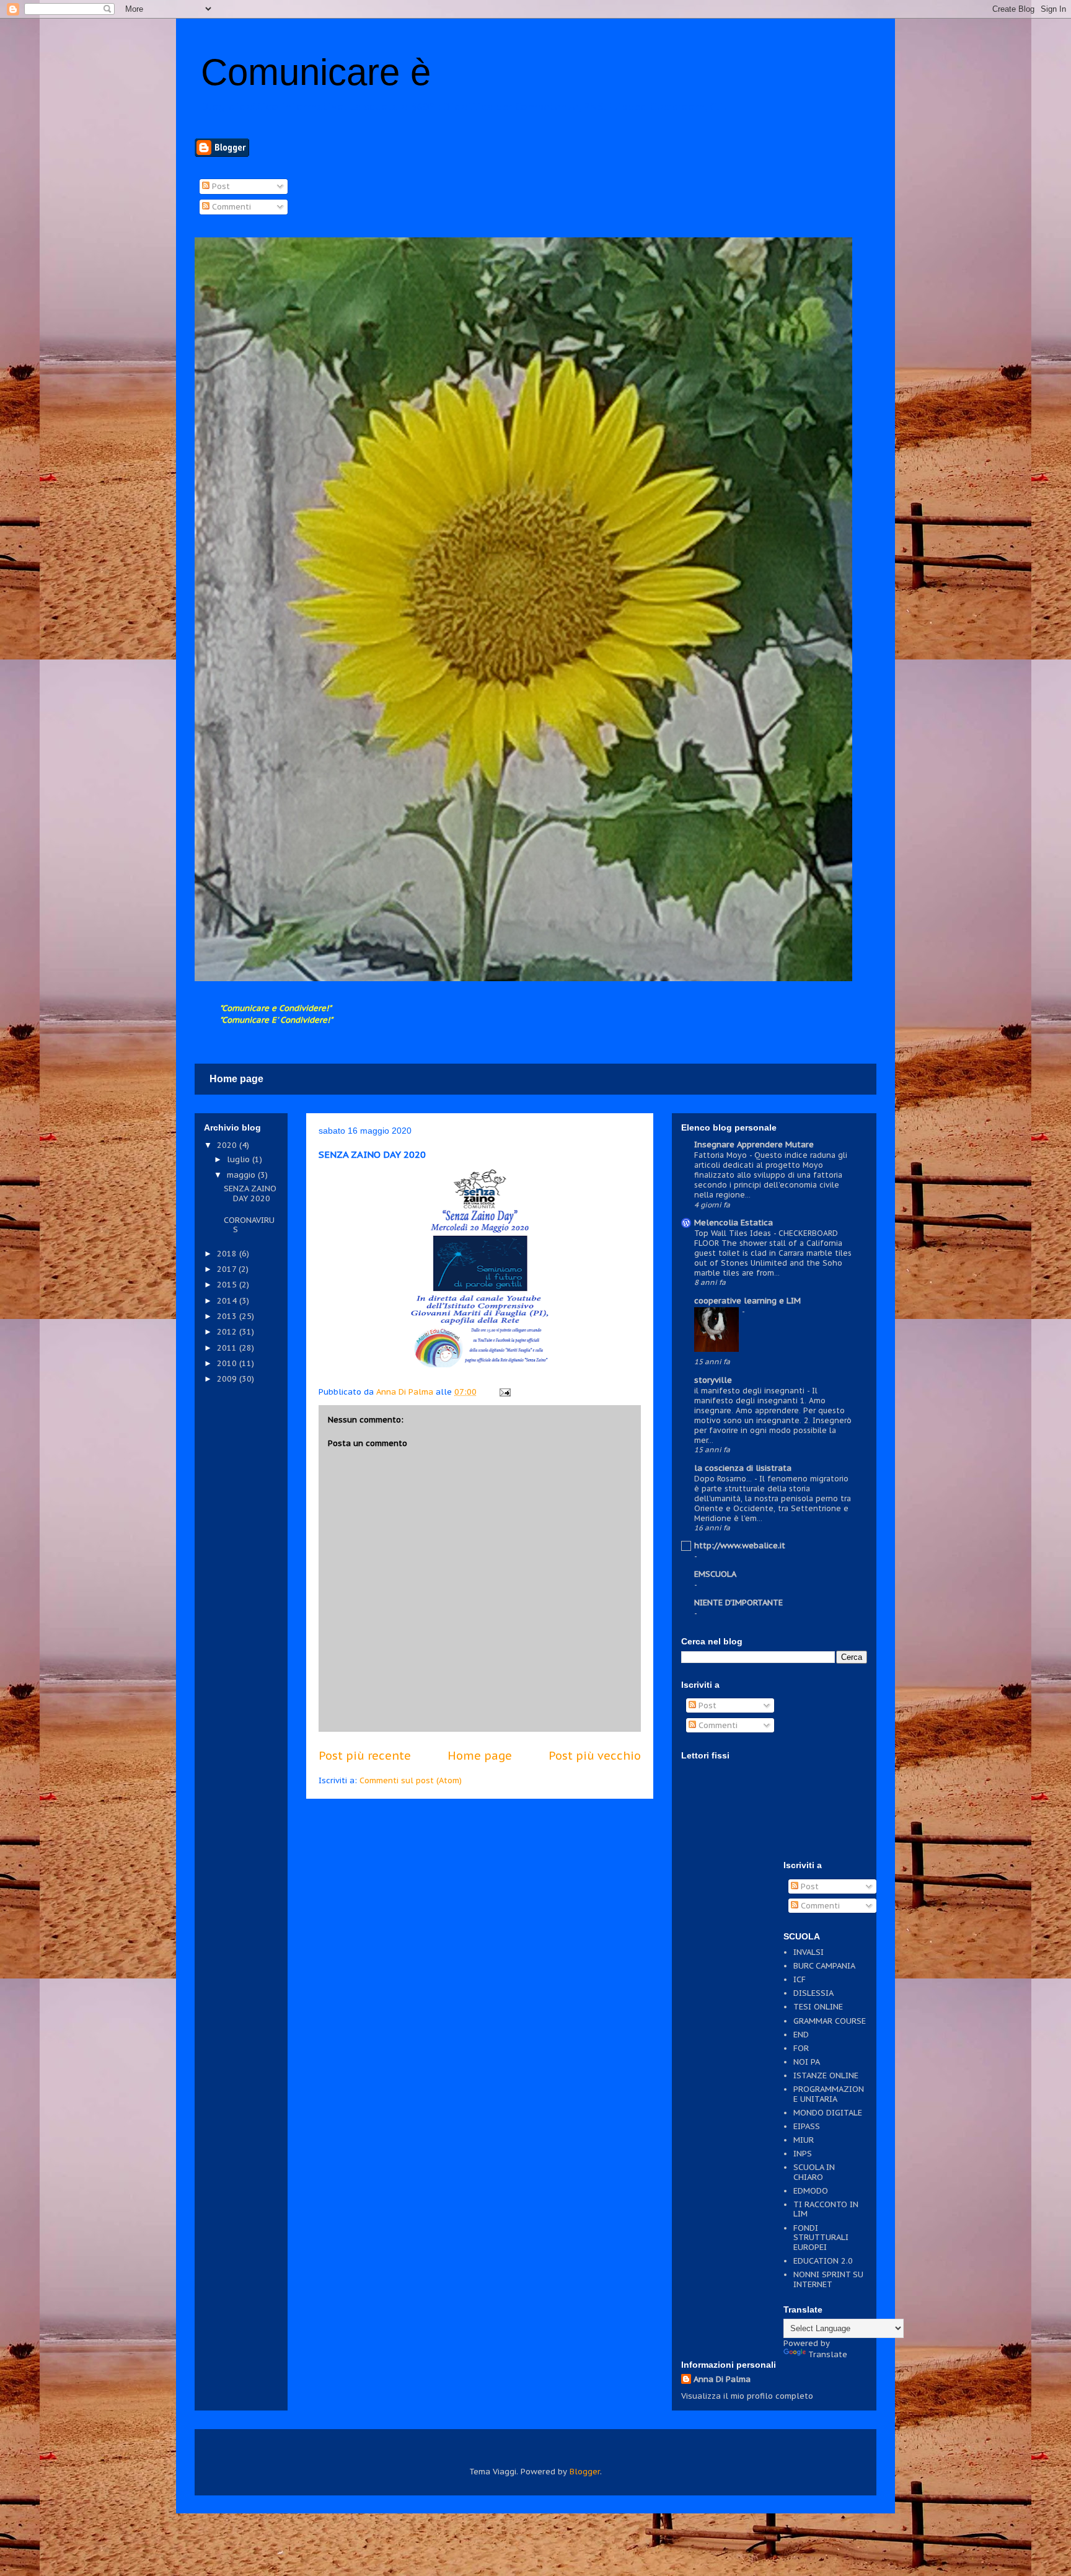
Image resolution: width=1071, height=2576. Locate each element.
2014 (228, 1301)
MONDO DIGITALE (828, 2113)
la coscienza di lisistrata (743, 1468)
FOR (801, 2048)
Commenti (230, 207)
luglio (240, 1159)
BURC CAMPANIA (824, 1966)
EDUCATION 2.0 (823, 2261)
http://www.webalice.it (740, 1546)
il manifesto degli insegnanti (751, 1390)
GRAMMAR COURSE (830, 2021)
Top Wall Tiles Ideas (734, 1233)
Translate (828, 2354)
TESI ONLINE (818, 2007)
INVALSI (809, 1952)
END (801, 2035)
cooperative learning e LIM (747, 1301)
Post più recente (365, 1755)
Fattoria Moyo (722, 1155)
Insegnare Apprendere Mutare (754, 1145)
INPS (803, 2154)
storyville (713, 1380)
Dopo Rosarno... (724, 1478)
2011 (228, 1348)
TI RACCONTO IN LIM (826, 2209)
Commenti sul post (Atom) (411, 1780)
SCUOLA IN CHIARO (814, 2172)
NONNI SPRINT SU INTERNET (828, 2279)
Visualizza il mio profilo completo (747, 2396)
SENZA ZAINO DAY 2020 (250, 1193)
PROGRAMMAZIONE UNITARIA (829, 2094)
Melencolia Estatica (734, 1223)
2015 (228, 1285)
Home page (236, 1079)
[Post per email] (504, 1392)
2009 (228, 1379)
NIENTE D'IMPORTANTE (738, 1603)
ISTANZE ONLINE (826, 2075)
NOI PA (807, 2062)
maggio (242, 1175)
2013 (228, 1316)
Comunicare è (316, 72)
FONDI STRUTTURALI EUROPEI (821, 2238)
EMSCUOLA (715, 1574)
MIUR (804, 2140)
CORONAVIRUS (249, 1225)
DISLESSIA (813, 1993)
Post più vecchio (595, 1755)
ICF (800, 1979)
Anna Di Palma (722, 2379)
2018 (228, 1254)
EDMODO (811, 2191)
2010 (228, 1363)
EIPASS (807, 2126)
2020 (228, 1145)
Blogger (585, 2472)
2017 (228, 1269)
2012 (228, 1332)
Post (220, 186)
